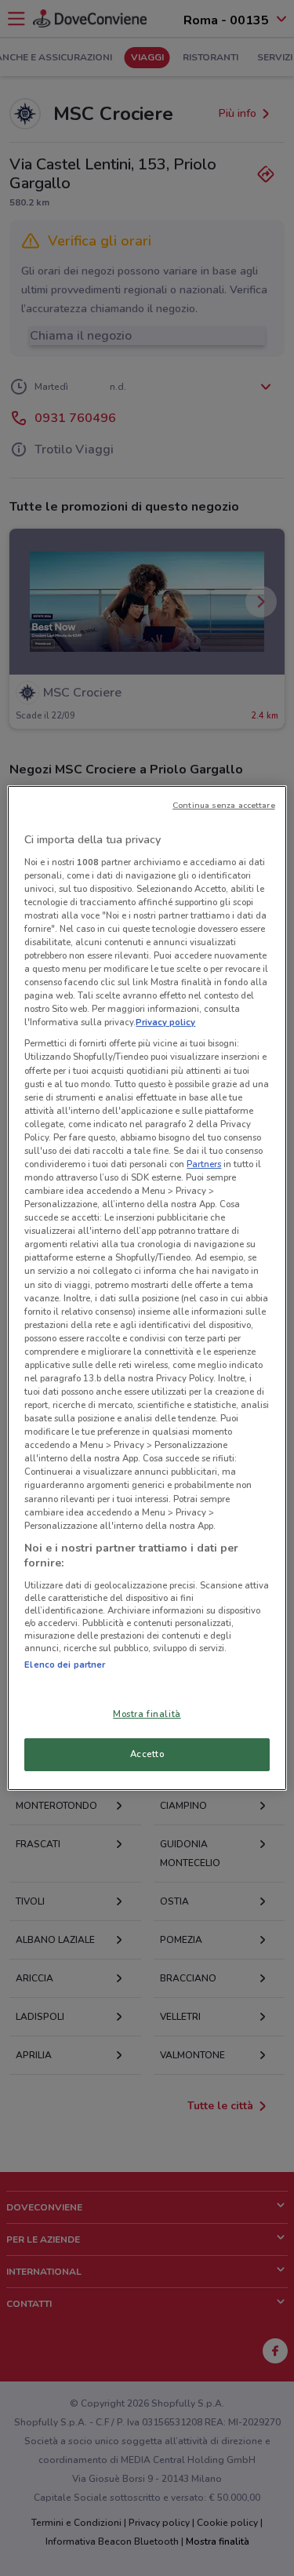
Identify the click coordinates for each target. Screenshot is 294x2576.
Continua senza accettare (224, 805)
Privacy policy (165, 1022)
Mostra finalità (147, 1714)
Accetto (147, 1754)
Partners (204, 1164)
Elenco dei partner (65, 1665)
